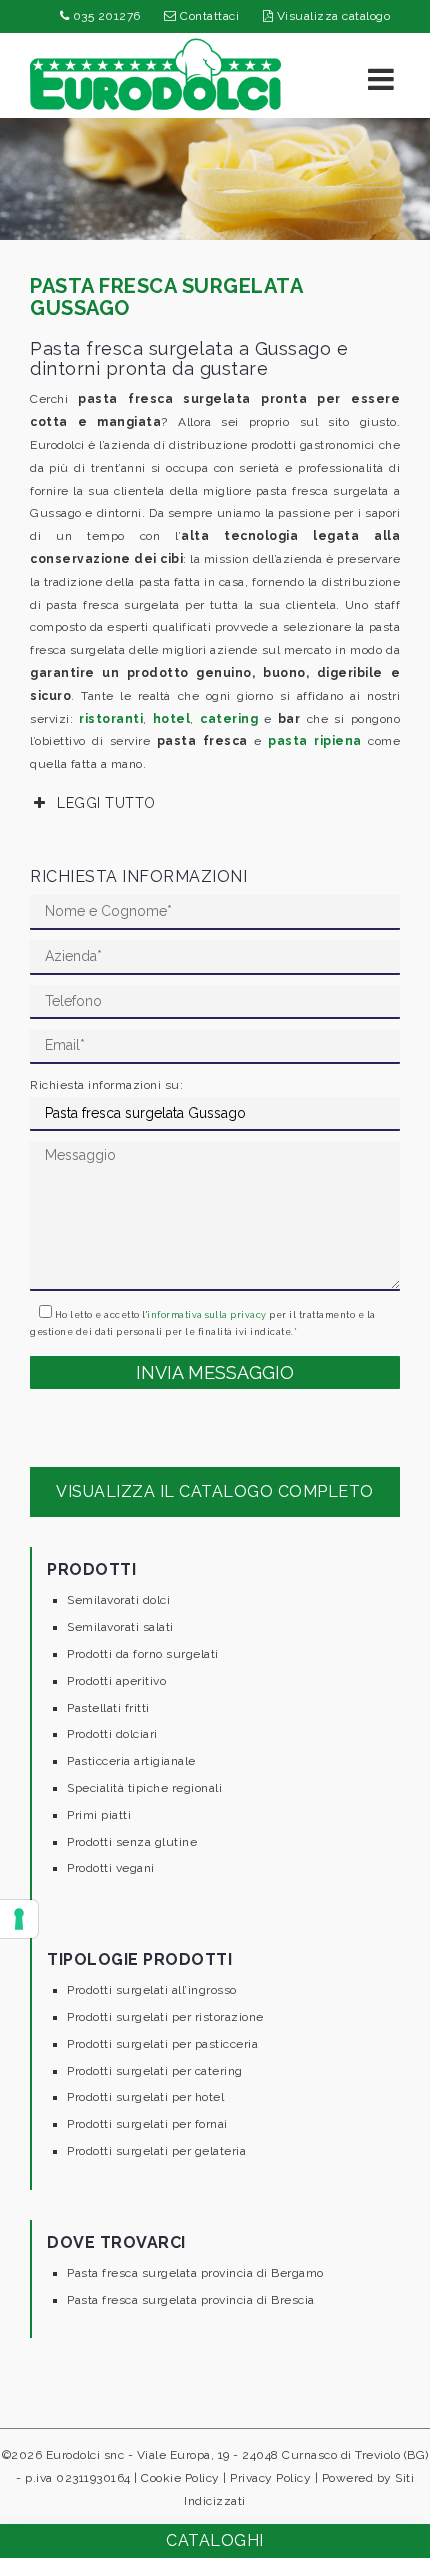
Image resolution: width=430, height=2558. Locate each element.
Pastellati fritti (108, 1708)
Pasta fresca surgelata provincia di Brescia (191, 2300)
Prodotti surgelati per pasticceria (162, 2044)
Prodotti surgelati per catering (155, 2071)
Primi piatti (99, 1815)
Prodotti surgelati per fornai (147, 2124)
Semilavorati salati (120, 1627)
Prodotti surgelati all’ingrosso (152, 1990)
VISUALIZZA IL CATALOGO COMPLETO (215, 1491)
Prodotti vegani (111, 1868)
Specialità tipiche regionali (144, 1788)
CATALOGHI (215, 2540)
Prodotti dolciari (112, 1734)
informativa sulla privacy (207, 1315)
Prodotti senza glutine (132, 1842)
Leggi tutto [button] (106, 803)
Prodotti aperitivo (116, 1681)
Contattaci (208, 16)
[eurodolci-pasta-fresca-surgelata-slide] (215, 179)
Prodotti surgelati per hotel (145, 2097)
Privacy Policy (270, 2478)
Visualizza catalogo (331, 16)
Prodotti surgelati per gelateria (156, 2151)
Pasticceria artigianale (131, 1761)
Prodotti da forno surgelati (143, 1654)
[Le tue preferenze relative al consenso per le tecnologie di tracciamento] (19, 1919)
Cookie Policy (180, 2478)
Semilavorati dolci (118, 1600)
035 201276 (105, 16)
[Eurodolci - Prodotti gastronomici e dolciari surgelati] (155, 73)
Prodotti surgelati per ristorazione (165, 2017)
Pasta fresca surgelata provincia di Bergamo (195, 2273)
